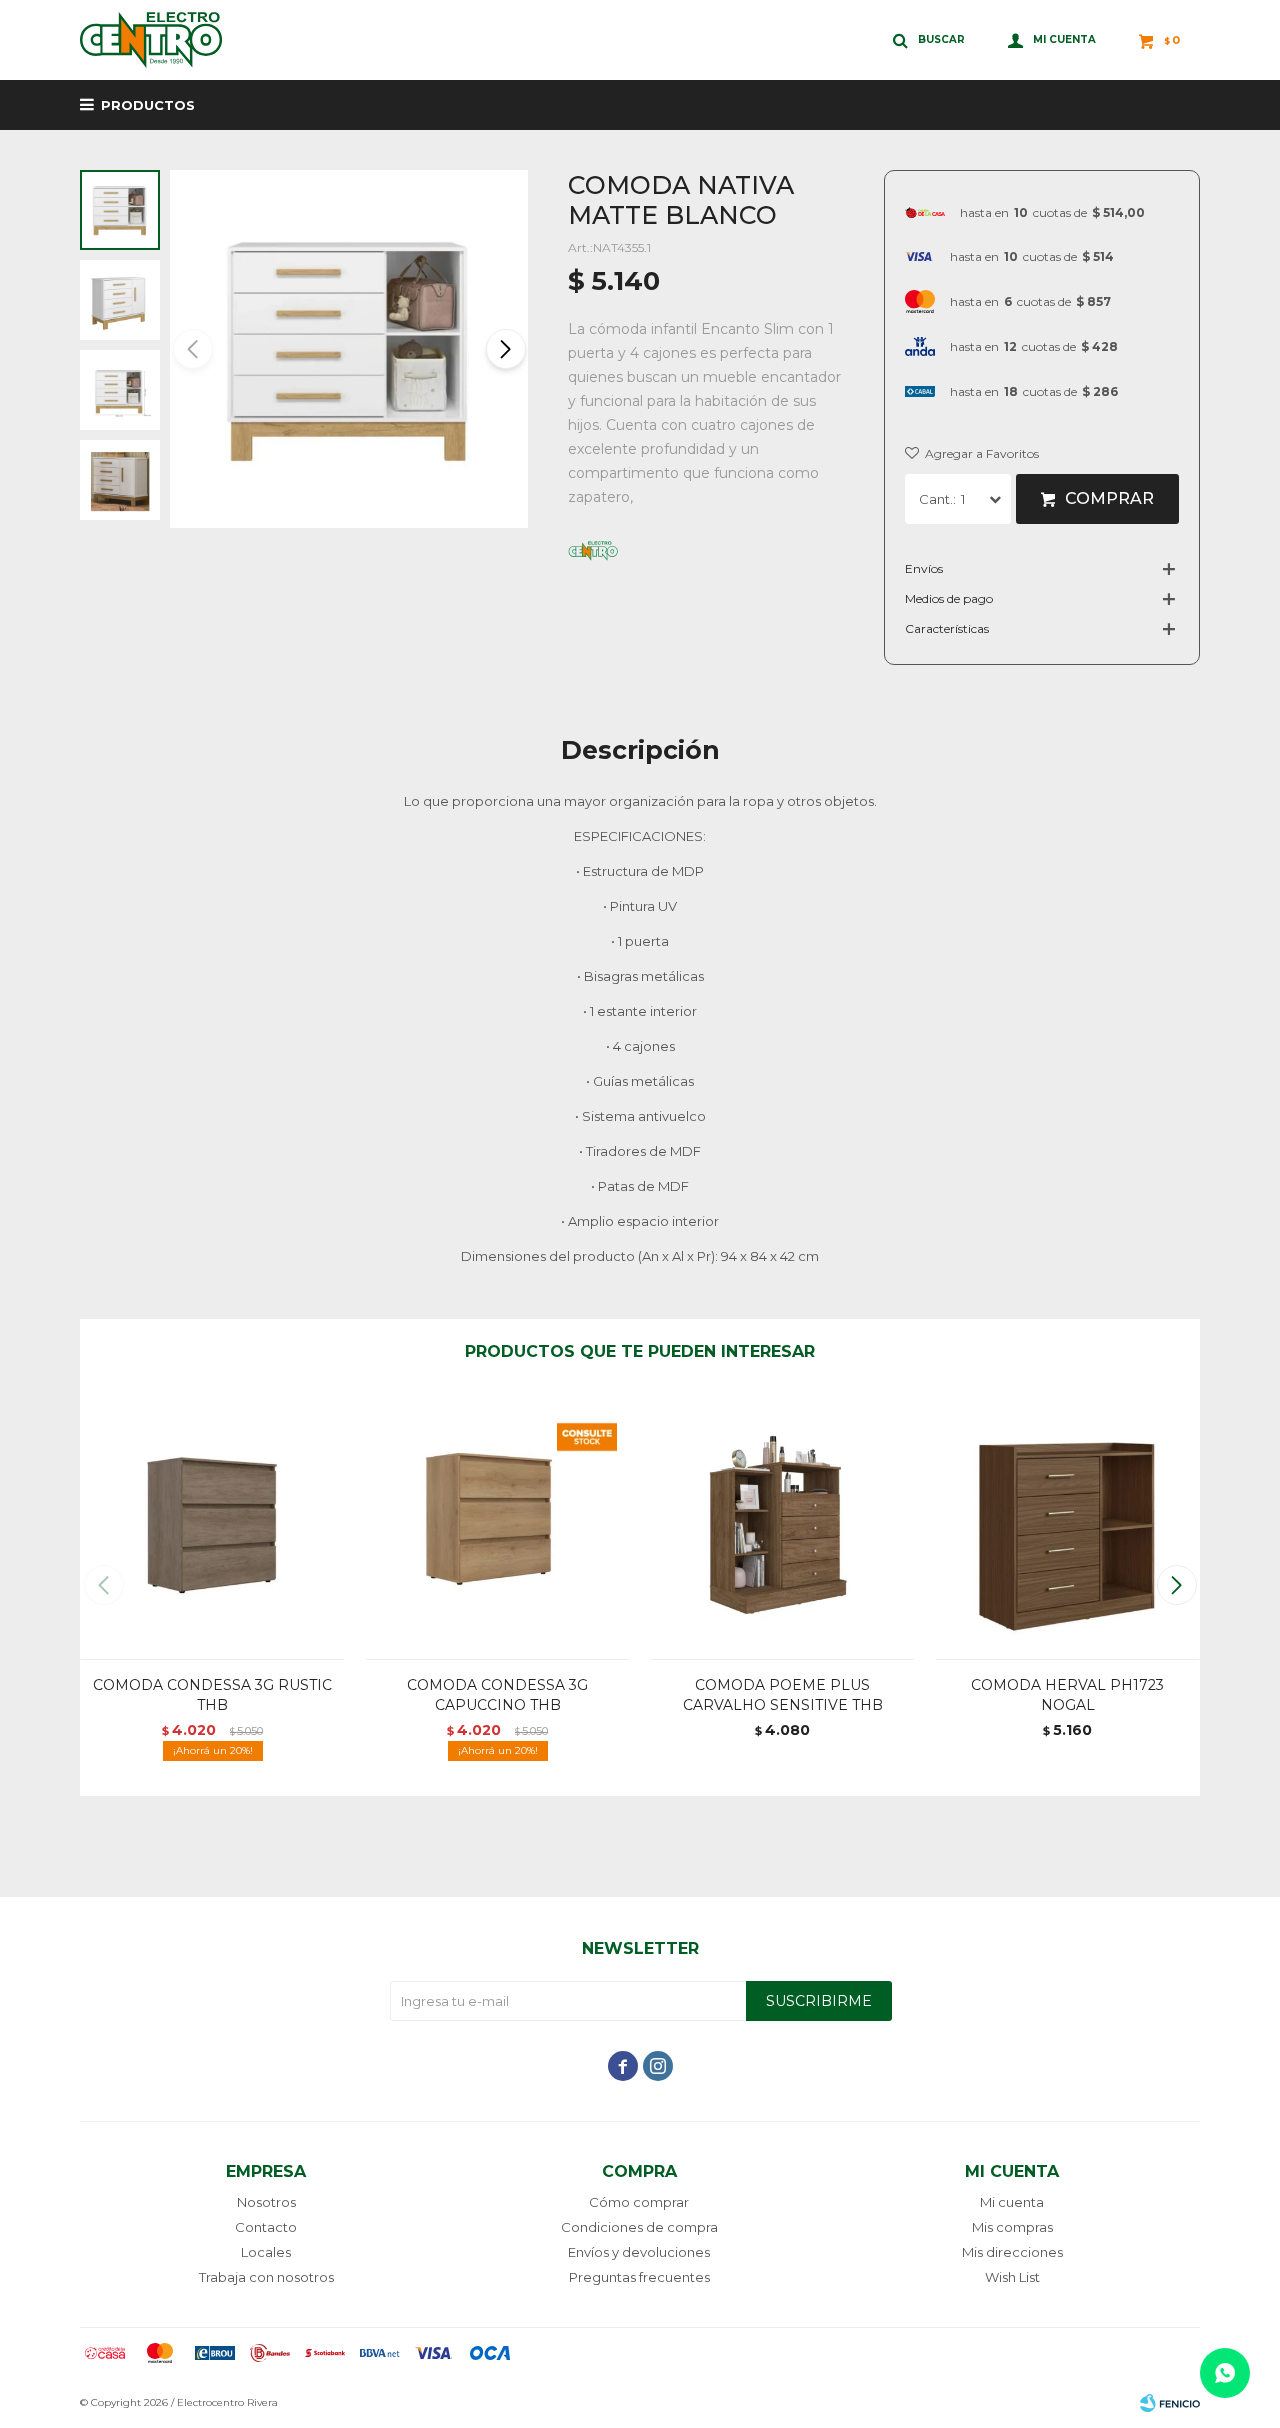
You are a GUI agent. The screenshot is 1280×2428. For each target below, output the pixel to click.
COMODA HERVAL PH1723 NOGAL (1067, 1695)
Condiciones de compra (639, 2227)
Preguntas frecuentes (639, 2277)
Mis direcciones (1012, 2252)
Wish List (1012, 2277)
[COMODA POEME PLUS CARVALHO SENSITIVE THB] (782, 1526)
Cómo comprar (639, 2202)
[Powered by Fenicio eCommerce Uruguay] (1170, 2403)
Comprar (1109, 498)
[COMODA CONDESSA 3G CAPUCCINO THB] (497, 1526)
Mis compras (1012, 2227)
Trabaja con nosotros (266, 2277)
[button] (504, 349)
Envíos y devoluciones (639, 2252)
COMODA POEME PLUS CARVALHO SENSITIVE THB (783, 1695)
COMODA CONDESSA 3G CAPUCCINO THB (497, 1695)
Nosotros (266, 2202)
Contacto (266, 2227)
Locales (266, 2252)
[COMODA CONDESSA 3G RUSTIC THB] (212, 1526)
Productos (148, 105)
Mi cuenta (1012, 2202)
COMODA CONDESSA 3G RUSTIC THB (212, 1695)
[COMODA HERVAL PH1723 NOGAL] (1067, 1526)
